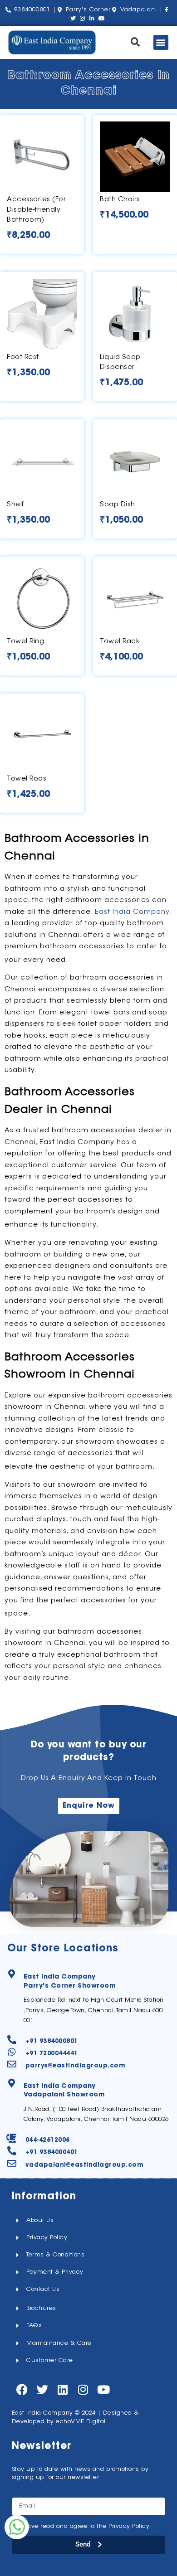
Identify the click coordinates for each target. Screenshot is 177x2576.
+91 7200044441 (52, 2054)
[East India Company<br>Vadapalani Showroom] (12, 2083)
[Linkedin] (63, 2389)
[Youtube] (104, 2389)
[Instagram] (83, 2389)
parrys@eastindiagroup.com (76, 2066)
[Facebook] (22, 2389)
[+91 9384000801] (12, 2040)
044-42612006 (48, 2140)
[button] (135, 42)
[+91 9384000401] (12, 2151)
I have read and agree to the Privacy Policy (85, 2526)
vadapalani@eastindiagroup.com (85, 2165)
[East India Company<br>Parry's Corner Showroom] (12, 1974)
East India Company (132, 912)
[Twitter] (42, 2389)
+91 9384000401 (52, 2152)
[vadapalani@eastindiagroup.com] (12, 2164)
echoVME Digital (81, 2422)
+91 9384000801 (52, 2041)
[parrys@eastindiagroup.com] (12, 2064)
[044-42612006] (12, 2139)
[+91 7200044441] (12, 2052)
